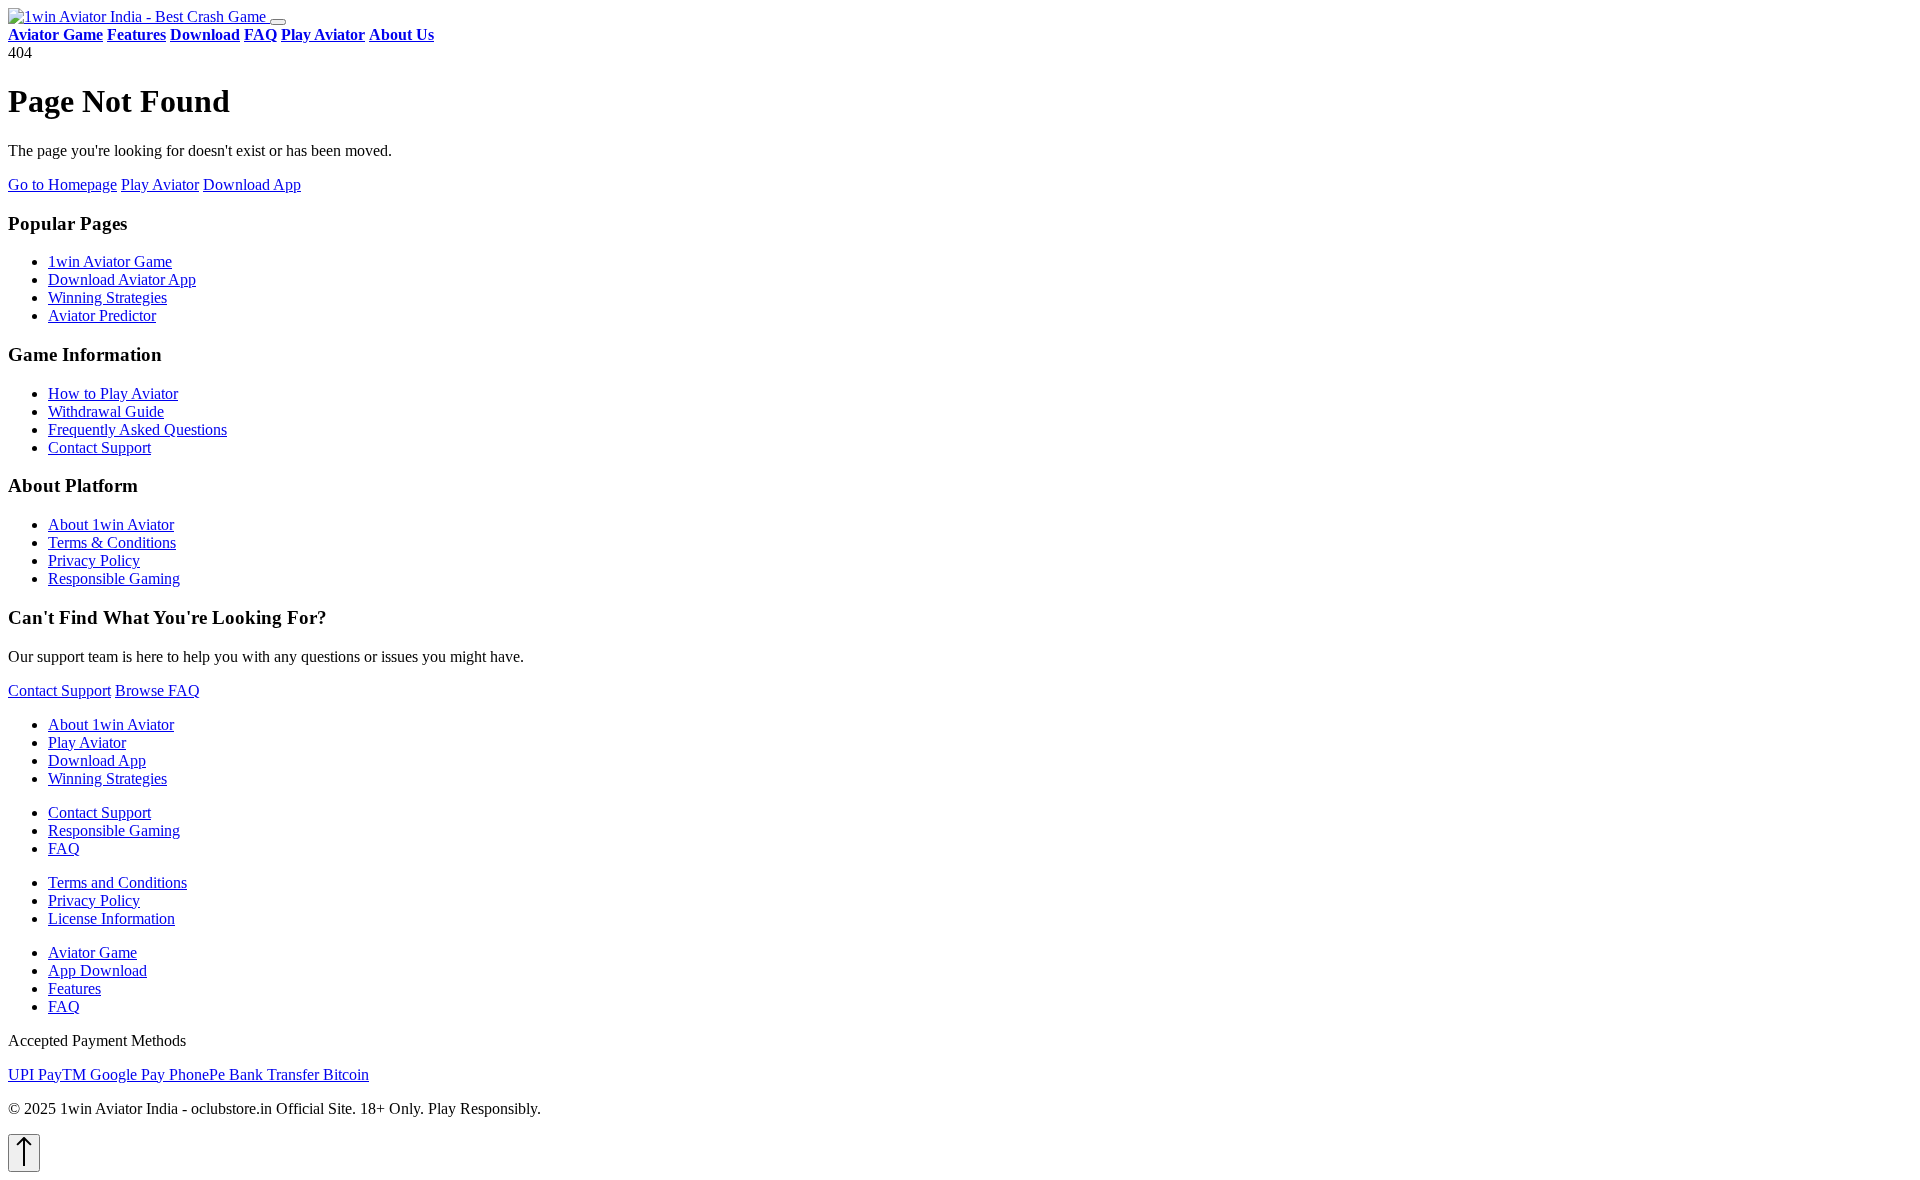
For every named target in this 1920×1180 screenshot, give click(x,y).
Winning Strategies (107, 297)
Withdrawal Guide (106, 411)
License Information (111, 918)
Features (74, 988)
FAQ (64, 848)
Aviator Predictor (102, 315)
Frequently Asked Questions (137, 429)
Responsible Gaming (114, 578)
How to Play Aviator (113, 393)
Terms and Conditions (117, 882)
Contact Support (99, 447)
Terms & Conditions (112, 542)
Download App (252, 184)
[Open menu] (278, 22)
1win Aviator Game (110, 261)
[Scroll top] (24, 1153)
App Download (97, 970)
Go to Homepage (62, 184)
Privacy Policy (94, 560)
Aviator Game (92, 952)
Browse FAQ (157, 690)
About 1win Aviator (111, 524)
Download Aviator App (122, 279)
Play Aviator (160, 184)
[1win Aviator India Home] (139, 16)
